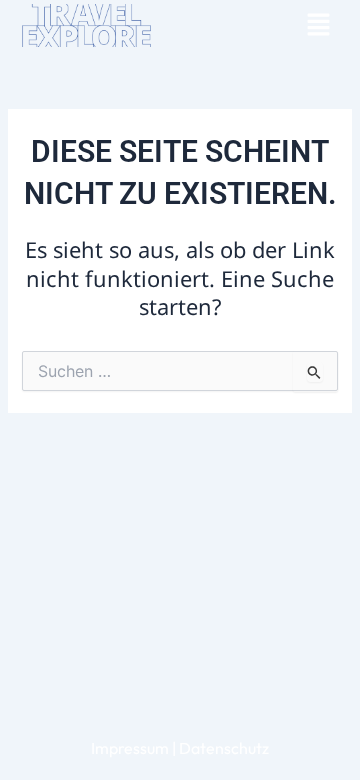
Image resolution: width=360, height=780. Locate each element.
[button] (318, 25)
